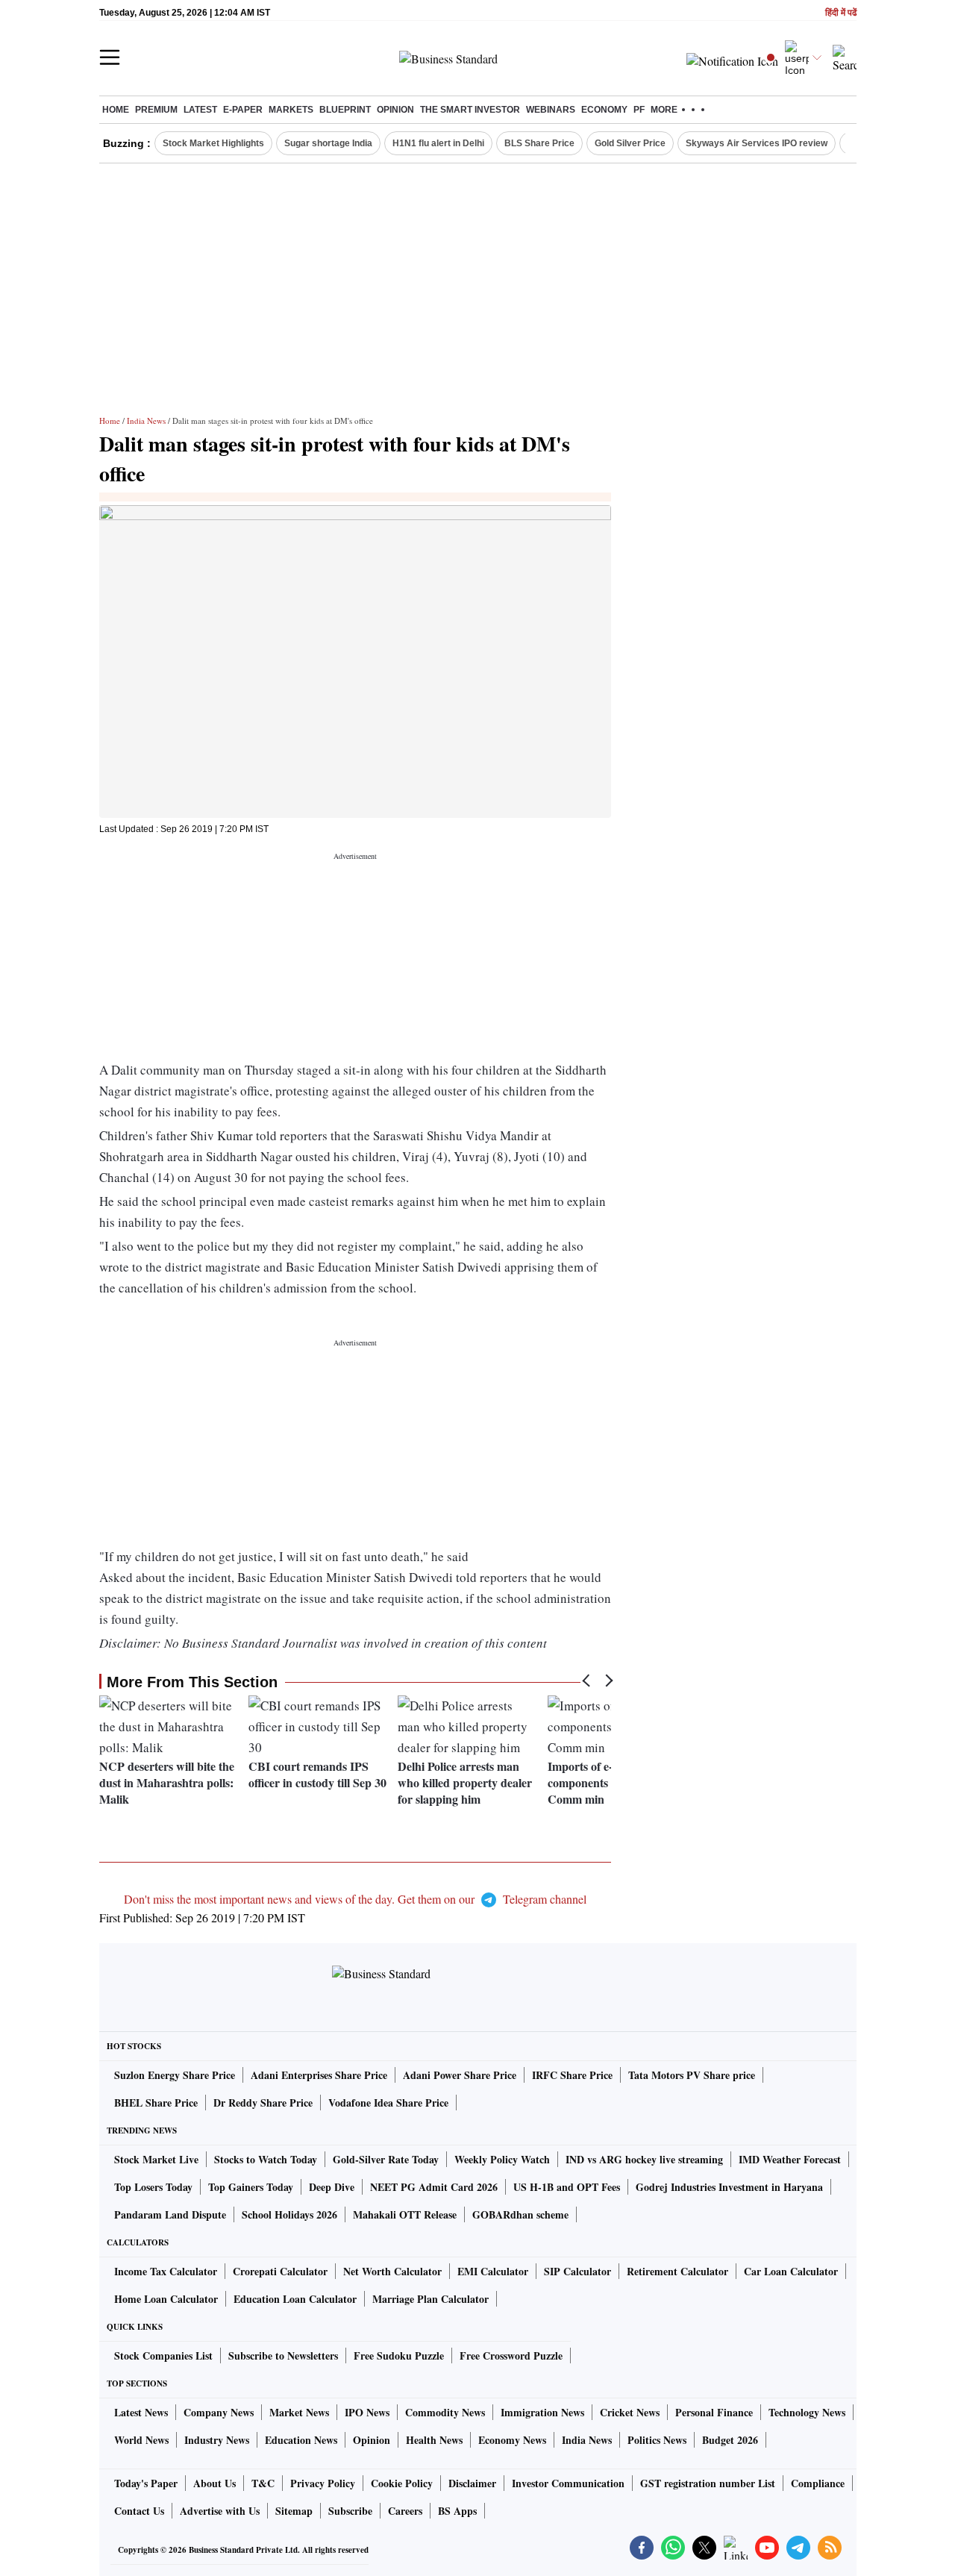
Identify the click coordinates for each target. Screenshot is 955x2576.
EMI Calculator (493, 2271)
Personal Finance (714, 2412)
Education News (301, 2440)
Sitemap (294, 2511)
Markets (291, 110)
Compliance (818, 2483)
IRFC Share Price (572, 2075)
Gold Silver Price (630, 143)
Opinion (395, 110)
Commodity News (445, 2412)
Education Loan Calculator (295, 2299)
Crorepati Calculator (280, 2271)
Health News (434, 2440)
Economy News (512, 2440)
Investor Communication (568, 2483)
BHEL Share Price (156, 2103)
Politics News (657, 2440)
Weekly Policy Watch (502, 2159)
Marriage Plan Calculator (430, 2299)
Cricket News (630, 2412)
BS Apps (457, 2511)
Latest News (141, 2412)
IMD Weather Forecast (790, 2159)
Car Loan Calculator (791, 2271)
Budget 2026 (730, 2440)
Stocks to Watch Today (266, 2159)
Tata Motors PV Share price (692, 2075)
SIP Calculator (577, 2271)
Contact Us (139, 2511)
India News (146, 421)
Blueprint (345, 110)
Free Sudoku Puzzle (399, 2355)
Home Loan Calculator (166, 2299)
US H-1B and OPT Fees (567, 2187)
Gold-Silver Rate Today (386, 2159)
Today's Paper (146, 2483)
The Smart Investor (470, 110)
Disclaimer (472, 2483)
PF (639, 110)
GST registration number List (708, 2483)
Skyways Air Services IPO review (757, 143)
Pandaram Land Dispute (170, 2214)
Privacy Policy (323, 2483)
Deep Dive (332, 2187)
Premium (156, 110)
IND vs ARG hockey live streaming (644, 2159)
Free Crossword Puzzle (511, 2355)
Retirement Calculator (677, 2271)
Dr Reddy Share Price (263, 2103)
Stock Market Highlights (213, 143)
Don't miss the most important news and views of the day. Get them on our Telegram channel (355, 1899)
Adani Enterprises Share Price (319, 2075)
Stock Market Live (156, 2159)
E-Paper (243, 110)
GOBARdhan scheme (520, 2214)
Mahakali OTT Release (405, 2214)
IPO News (367, 2412)
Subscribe (350, 2511)
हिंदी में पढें (841, 13)
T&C (263, 2483)
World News (141, 2440)
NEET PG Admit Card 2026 (434, 2187)
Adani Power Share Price (460, 2075)
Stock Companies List (163, 2355)
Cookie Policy (402, 2483)
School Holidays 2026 (289, 2214)
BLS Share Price (539, 143)
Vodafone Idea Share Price (388, 2103)
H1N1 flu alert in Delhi (438, 143)
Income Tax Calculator (166, 2271)
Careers (405, 2511)
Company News (219, 2412)
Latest (200, 110)
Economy (604, 110)
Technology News (807, 2412)
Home (116, 110)
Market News (299, 2412)
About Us (215, 2483)
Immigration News (542, 2412)
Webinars (551, 110)
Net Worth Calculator (392, 2271)
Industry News (217, 2440)
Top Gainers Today (251, 2187)
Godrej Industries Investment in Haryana (729, 2187)
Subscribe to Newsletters (283, 2355)
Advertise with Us (220, 2511)
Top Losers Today (153, 2187)
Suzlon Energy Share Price (175, 2075)
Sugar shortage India (328, 143)
